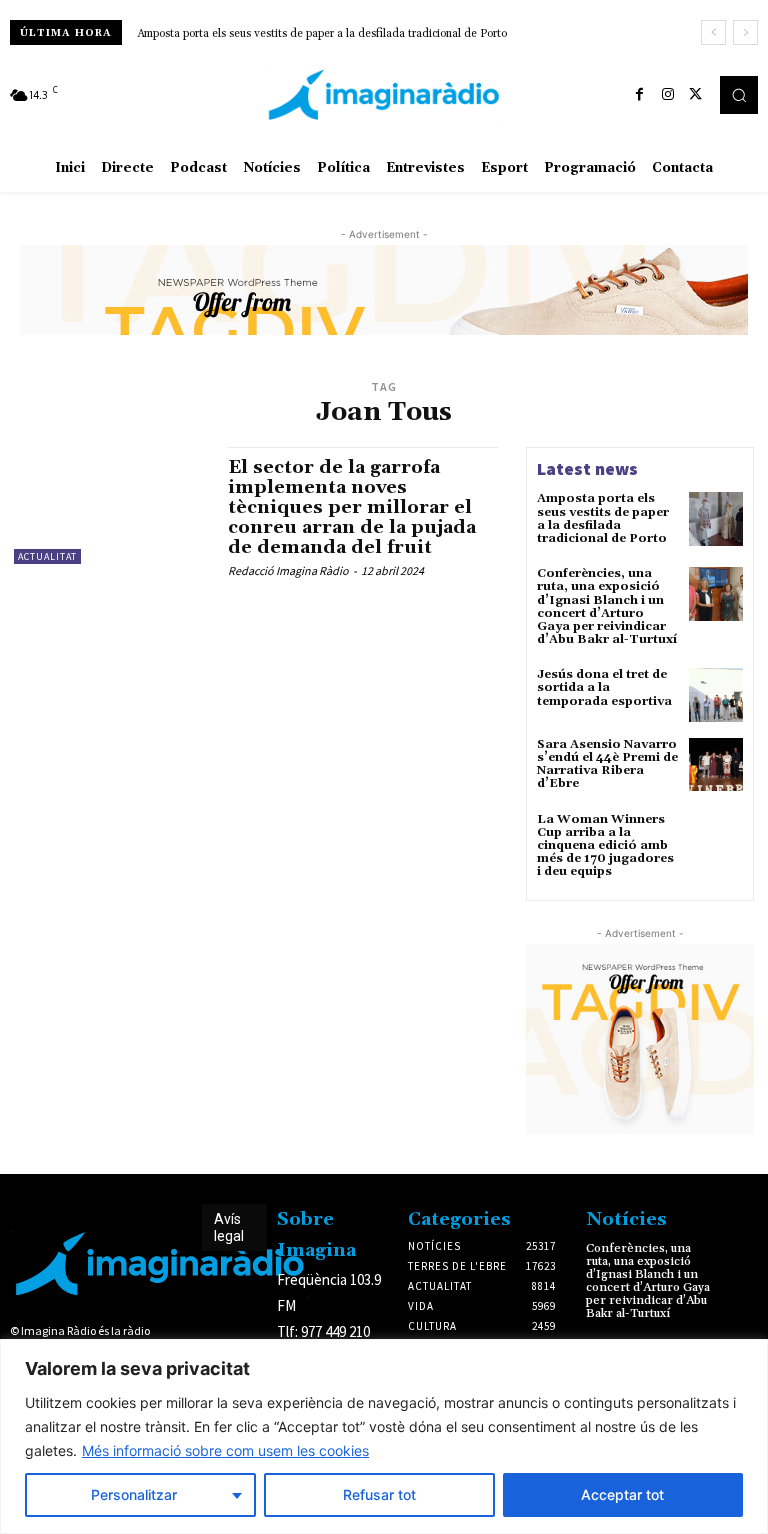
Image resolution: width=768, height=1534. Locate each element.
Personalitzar (134, 1494)
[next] (745, 32)
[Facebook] (640, 95)
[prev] (713, 32)
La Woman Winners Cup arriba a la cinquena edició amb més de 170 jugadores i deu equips (605, 846)
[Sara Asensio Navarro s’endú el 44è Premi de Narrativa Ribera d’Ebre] (716, 765)
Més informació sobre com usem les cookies (225, 1450)
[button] (739, 95)
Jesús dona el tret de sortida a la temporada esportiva (604, 687)
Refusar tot (379, 1494)
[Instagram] (668, 95)
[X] (696, 95)
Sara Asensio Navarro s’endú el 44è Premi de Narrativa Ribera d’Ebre (607, 764)
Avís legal (229, 1227)
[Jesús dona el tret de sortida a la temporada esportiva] (716, 695)
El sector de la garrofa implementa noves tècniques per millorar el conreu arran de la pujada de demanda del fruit (352, 507)
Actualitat (47, 556)
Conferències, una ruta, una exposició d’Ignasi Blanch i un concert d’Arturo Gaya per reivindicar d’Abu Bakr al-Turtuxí (607, 606)
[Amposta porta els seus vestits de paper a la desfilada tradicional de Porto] (716, 519)
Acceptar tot (622, 1494)
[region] (384, 1436)
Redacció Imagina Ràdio (288, 570)
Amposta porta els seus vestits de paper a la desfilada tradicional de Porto (322, 34)
